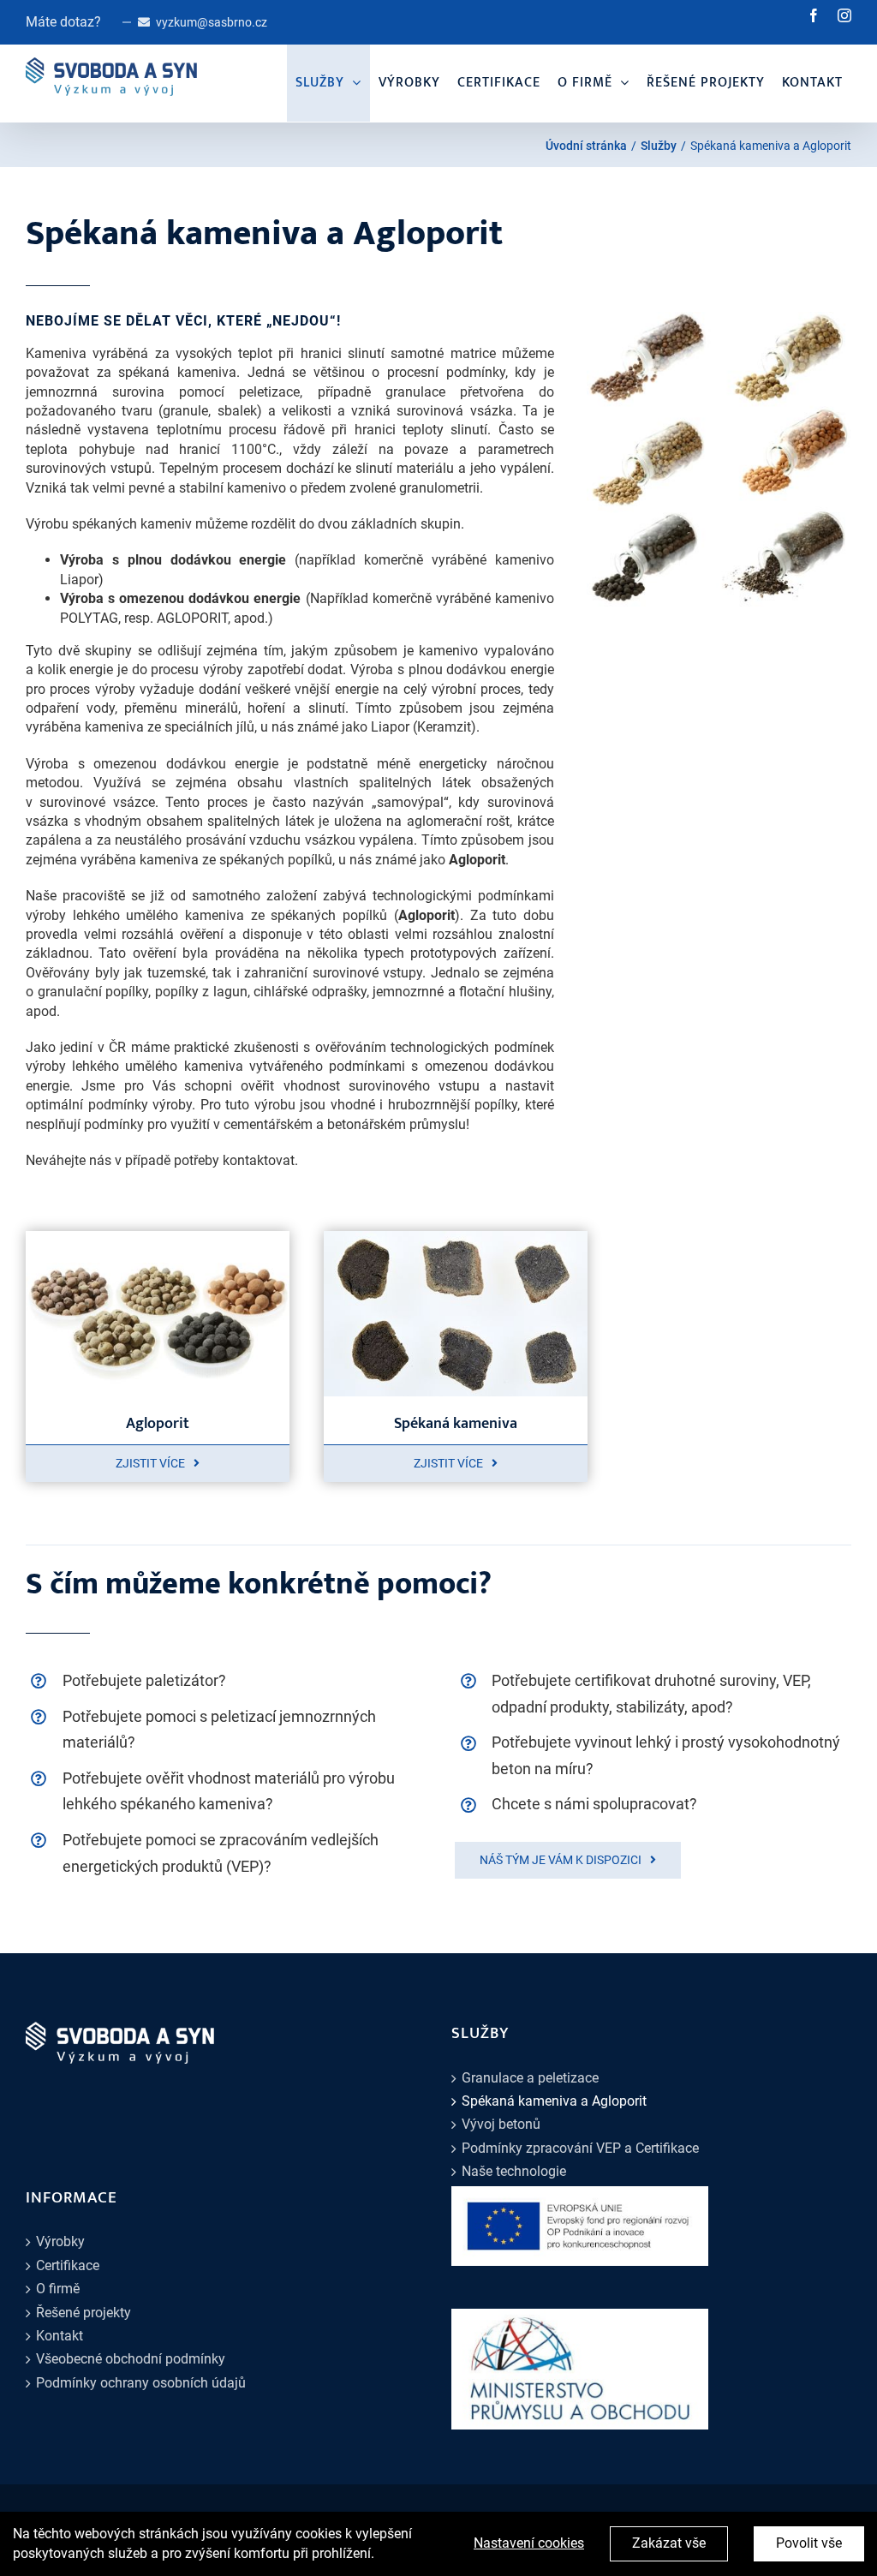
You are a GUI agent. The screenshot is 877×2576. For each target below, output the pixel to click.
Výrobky (60, 2241)
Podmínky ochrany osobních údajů (141, 2383)
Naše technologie (514, 2171)
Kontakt (60, 2336)
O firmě (58, 2289)
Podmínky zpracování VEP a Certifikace (580, 2148)
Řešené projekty (84, 2313)
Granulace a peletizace (530, 2078)
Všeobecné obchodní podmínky (131, 2359)
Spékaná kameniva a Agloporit (554, 2101)
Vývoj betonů (501, 2124)
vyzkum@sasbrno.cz (212, 22)
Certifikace (68, 2265)
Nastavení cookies (529, 2543)
